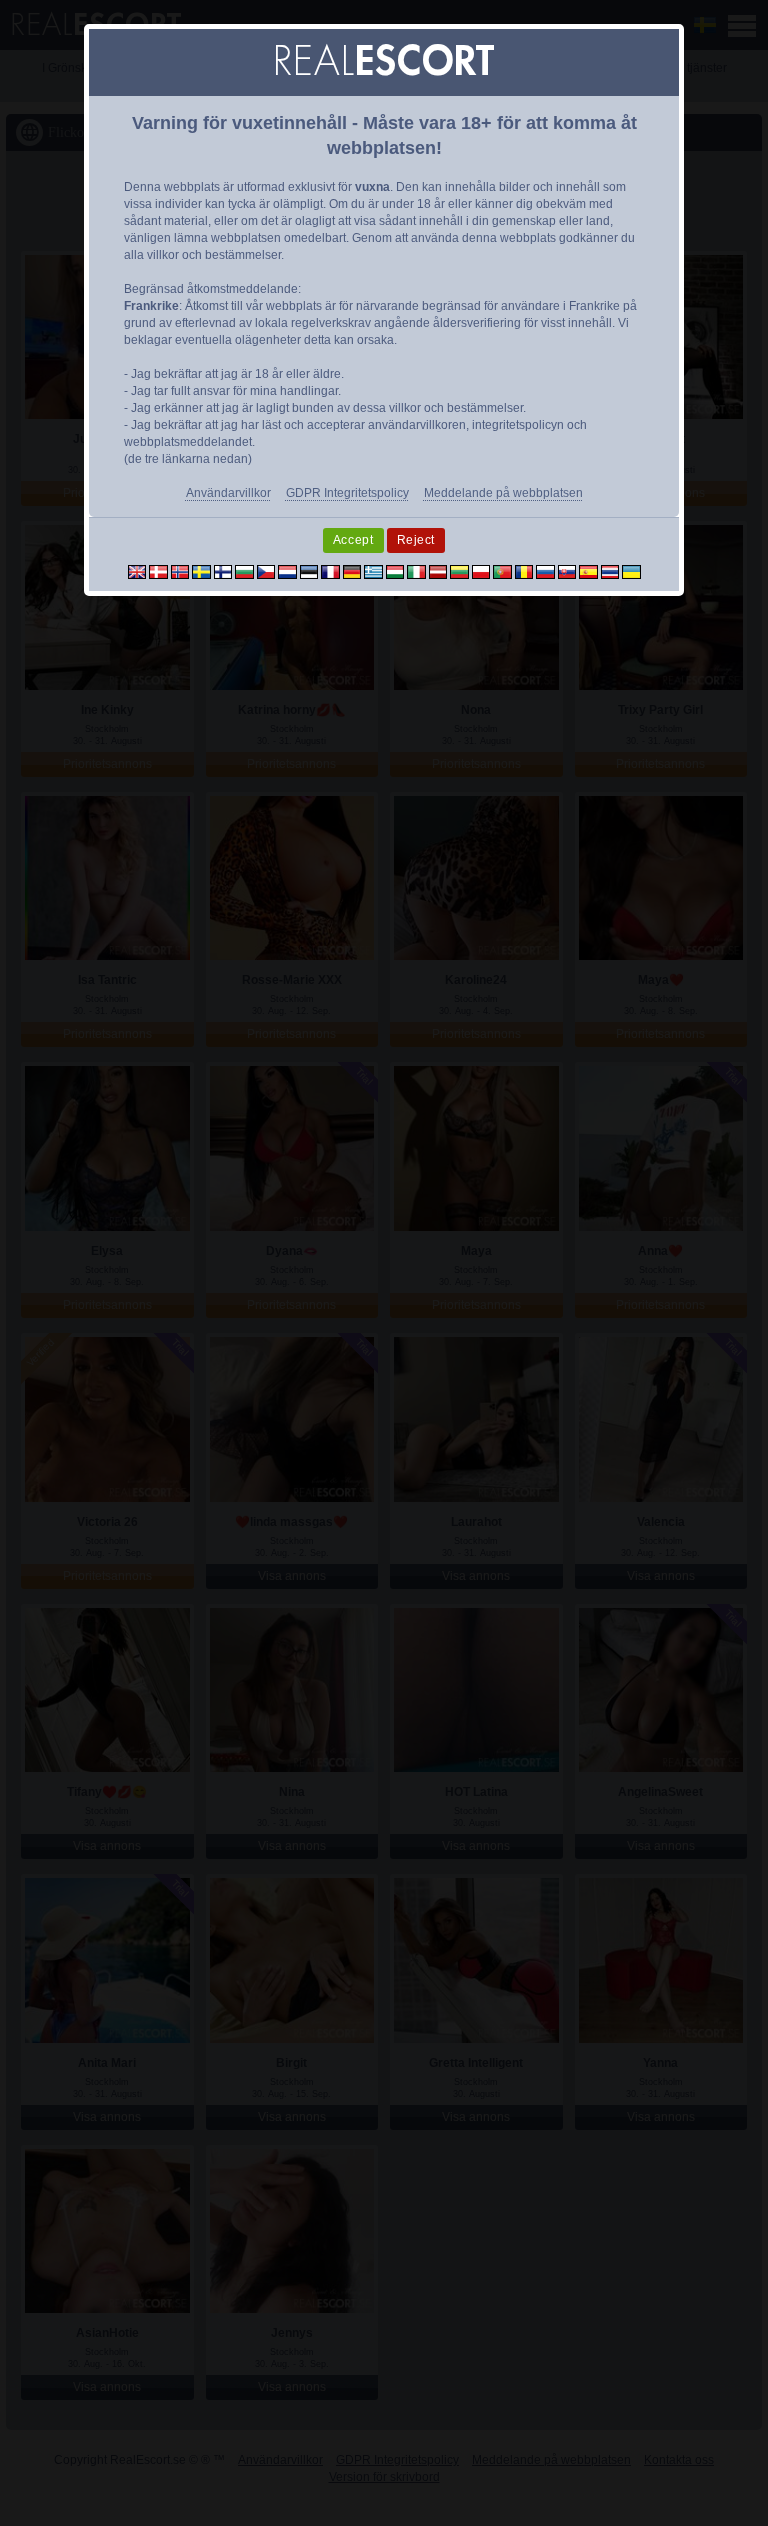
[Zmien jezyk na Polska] (481, 571)
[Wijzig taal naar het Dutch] (287, 571)
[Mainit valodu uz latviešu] (438, 571)
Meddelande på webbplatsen (503, 493)
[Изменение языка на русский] (545, 571)
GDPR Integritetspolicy (347, 493)
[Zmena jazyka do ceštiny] (266, 571)
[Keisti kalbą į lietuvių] (459, 571)
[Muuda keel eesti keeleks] (309, 571)
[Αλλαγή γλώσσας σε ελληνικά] (373, 571)
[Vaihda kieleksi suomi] (223, 571)
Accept (353, 540)
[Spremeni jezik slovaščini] (567, 571)
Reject (416, 540)
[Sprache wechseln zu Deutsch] (352, 571)
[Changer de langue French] (330, 571)
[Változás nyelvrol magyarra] (395, 571)
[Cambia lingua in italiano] (416, 571)
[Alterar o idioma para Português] (502, 571)
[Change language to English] (137, 571)
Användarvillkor (228, 493)
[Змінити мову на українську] (631, 571)
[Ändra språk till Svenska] (201, 571)
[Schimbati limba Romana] (524, 571)
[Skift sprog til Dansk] (158, 571)
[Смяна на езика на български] (244, 571)
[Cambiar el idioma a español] (588, 571)
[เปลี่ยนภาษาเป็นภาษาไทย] (610, 571)
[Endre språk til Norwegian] (180, 571)
